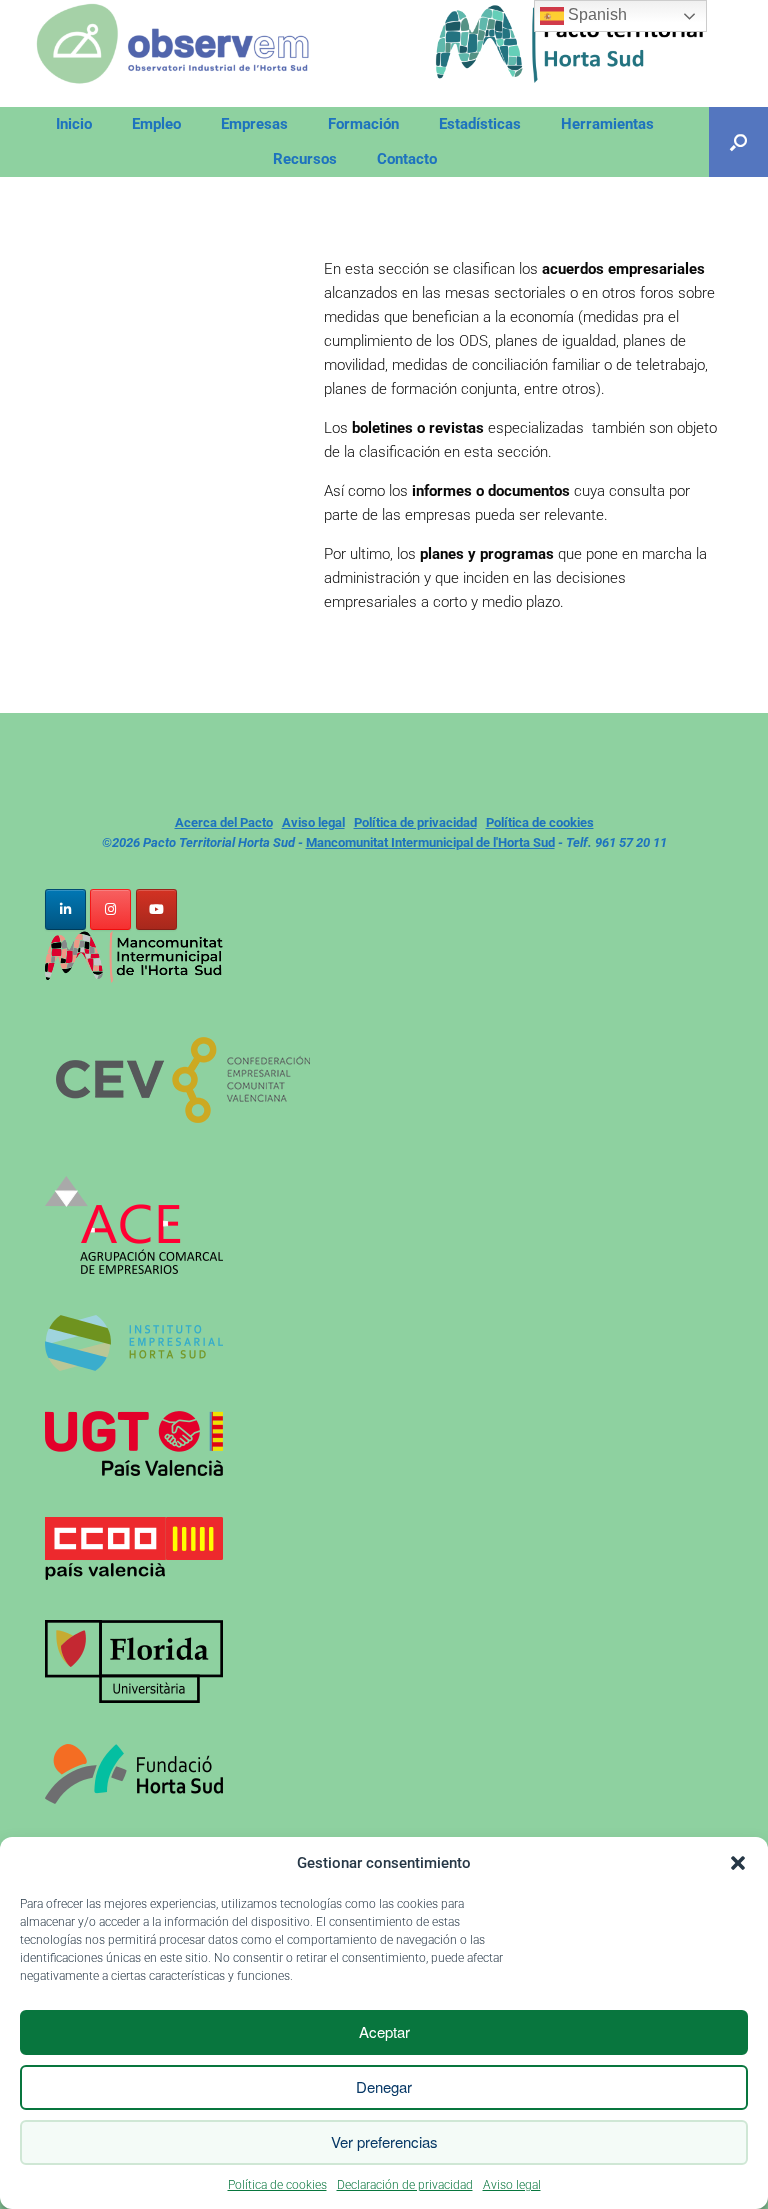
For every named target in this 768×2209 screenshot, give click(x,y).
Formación (363, 124)
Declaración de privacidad (405, 2185)
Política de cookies (277, 2185)
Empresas (254, 124)
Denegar (384, 2086)
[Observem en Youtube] (156, 909)
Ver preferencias (384, 2141)
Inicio (74, 124)
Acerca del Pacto (224, 822)
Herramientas (607, 124)
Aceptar (384, 2031)
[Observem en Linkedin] (65, 909)
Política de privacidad (415, 822)
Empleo (156, 124)
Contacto (407, 159)
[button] (738, 1863)
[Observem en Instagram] (110, 909)
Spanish (595, 14)
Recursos (305, 159)
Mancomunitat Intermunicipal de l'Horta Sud (430, 842)
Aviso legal (512, 2185)
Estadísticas (480, 124)
